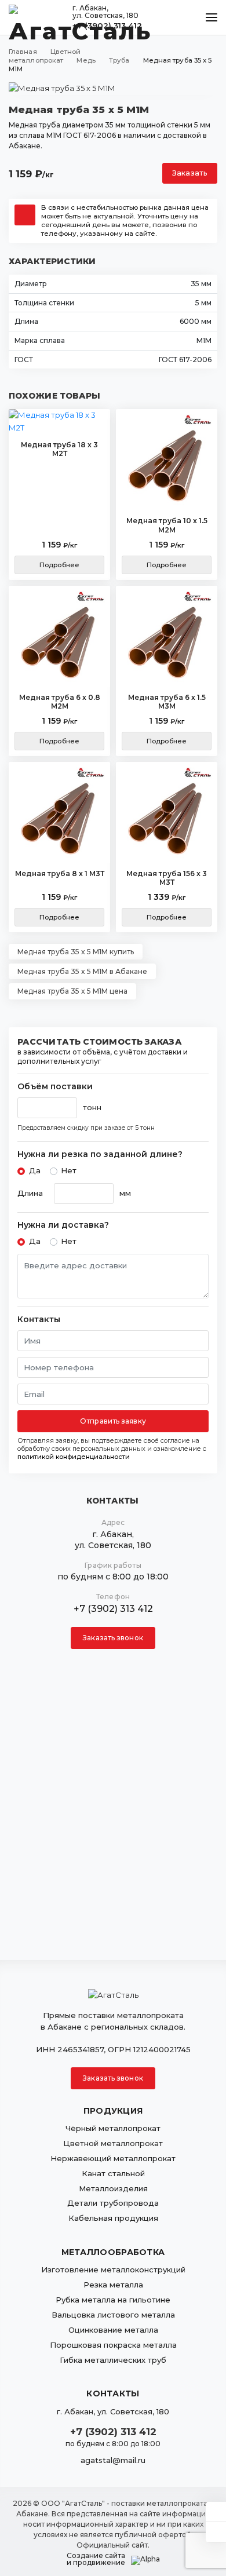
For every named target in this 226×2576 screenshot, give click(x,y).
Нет (69, 1170)
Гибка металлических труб (113, 2360)
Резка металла (113, 2285)
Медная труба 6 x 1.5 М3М (167, 702)
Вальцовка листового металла (113, 2315)
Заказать (190, 173)
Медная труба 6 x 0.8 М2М (60, 702)
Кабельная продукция (113, 2218)
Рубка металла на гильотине (113, 2300)
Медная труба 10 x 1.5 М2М (167, 525)
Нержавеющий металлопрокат (113, 2158)
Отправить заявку (113, 1421)
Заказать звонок (113, 1638)
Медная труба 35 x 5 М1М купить (76, 952)
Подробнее (59, 565)
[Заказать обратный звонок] (216, 2532)
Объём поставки (55, 1087)
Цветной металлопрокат (113, 2143)
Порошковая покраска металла (113, 2345)
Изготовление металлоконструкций (113, 2269)
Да (35, 1170)
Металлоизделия (113, 2188)
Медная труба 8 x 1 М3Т (60, 873)
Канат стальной (113, 2173)
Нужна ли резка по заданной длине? (100, 1154)
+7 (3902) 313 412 (113, 1609)
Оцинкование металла (113, 2330)
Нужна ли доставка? (63, 1225)
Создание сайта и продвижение (96, 2559)
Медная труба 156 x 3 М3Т (167, 878)
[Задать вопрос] (216, 2512)
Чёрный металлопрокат (113, 2128)
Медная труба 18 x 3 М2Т (59, 449)
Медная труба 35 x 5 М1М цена (72, 991)
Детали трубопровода (113, 2203)
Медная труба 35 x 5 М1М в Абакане (82, 971)
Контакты (39, 1320)
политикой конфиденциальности (74, 1457)
